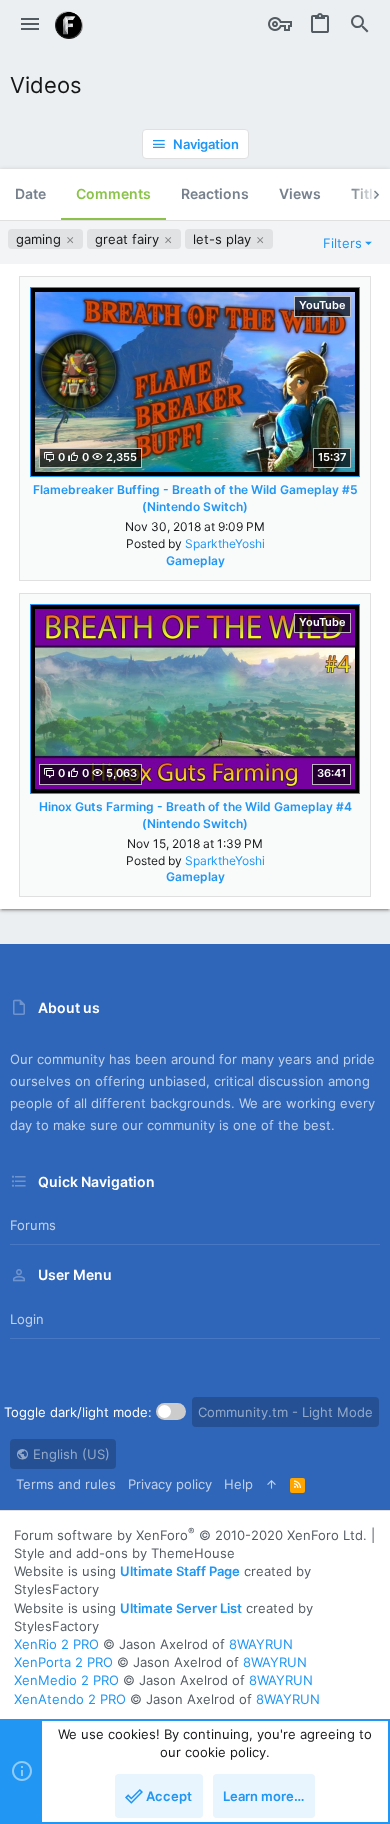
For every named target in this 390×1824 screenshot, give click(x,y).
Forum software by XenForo (190, 1535)
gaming (40, 239)
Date (30, 193)
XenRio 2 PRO (56, 1644)
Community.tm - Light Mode (285, 1412)
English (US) (69, 1454)
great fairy (129, 239)
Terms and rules (66, 1484)
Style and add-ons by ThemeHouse (124, 1553)
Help (238, 1484)
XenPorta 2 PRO (63, 1662)
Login (27, 1319)
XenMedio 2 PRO (66, 1680)
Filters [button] (342, 243)
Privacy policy (170, 1484)
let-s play (224, 239)
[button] (30, 25)
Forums (33, 1225)
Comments (113, 193)
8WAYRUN (261, 1644)
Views (300, 193)
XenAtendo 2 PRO (70, 1699)
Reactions (215, 193)
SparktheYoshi (225, 543)
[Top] (271, 1484)
